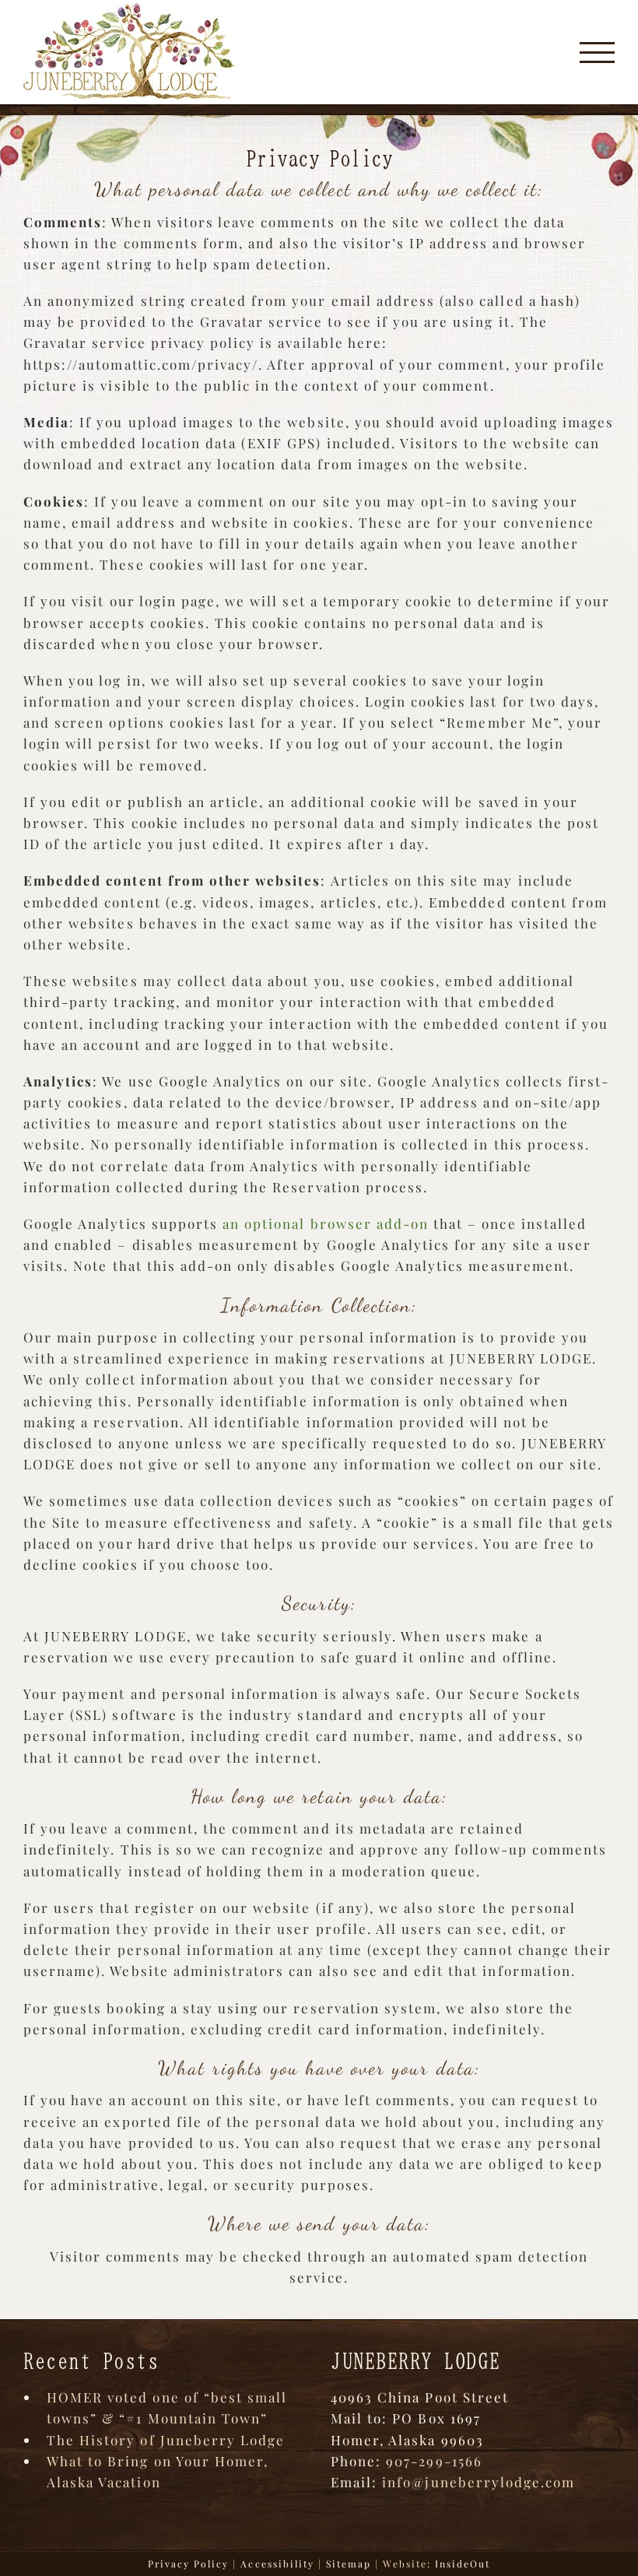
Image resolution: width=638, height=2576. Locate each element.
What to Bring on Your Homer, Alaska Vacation (158, 2471)
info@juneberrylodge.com (478, 2482)
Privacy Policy (189, 2564)
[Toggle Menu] (597, 53)
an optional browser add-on (326, 1223)
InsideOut (463, 2564)
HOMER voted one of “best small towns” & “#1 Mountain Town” (167, 2408)
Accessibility (277, 2564)
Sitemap (349, 2564)
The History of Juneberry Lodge (166, 2440)
